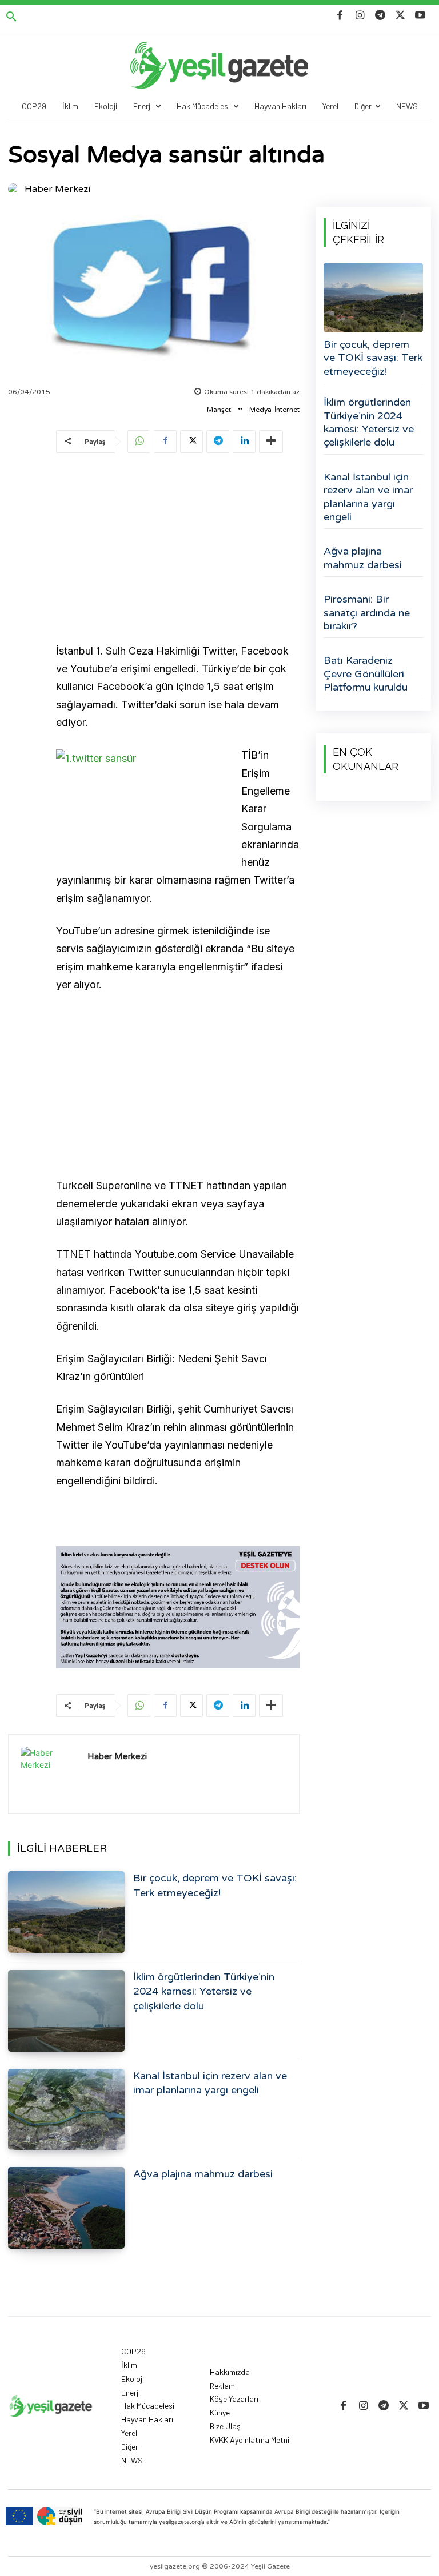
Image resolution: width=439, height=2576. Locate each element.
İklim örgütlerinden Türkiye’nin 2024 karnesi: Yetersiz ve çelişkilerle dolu (204, 1991)
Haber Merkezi (57, 189)
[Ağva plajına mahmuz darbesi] (66, 2208)
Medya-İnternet (274, 410)
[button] (11, 17)
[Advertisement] (178, 550)
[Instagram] (360, 16)
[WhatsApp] (139, 442)
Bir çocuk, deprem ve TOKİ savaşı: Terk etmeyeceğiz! (373, 358)
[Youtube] (420, 16)
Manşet (219, 410)
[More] (271, 442)
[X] (400, 16)
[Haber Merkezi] (15, 189)
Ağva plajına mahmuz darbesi (203, 2174)
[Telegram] (380, 16)
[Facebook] (340, 16)
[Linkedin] (244, 442)
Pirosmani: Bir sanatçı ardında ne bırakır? (367, 613)
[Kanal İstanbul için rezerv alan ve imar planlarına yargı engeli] (66, 2110)
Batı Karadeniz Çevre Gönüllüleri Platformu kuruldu (366, 674)
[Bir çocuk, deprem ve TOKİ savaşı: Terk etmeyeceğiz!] (66, 1912)
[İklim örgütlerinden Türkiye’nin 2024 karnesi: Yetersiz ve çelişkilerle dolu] (66, 2011)
